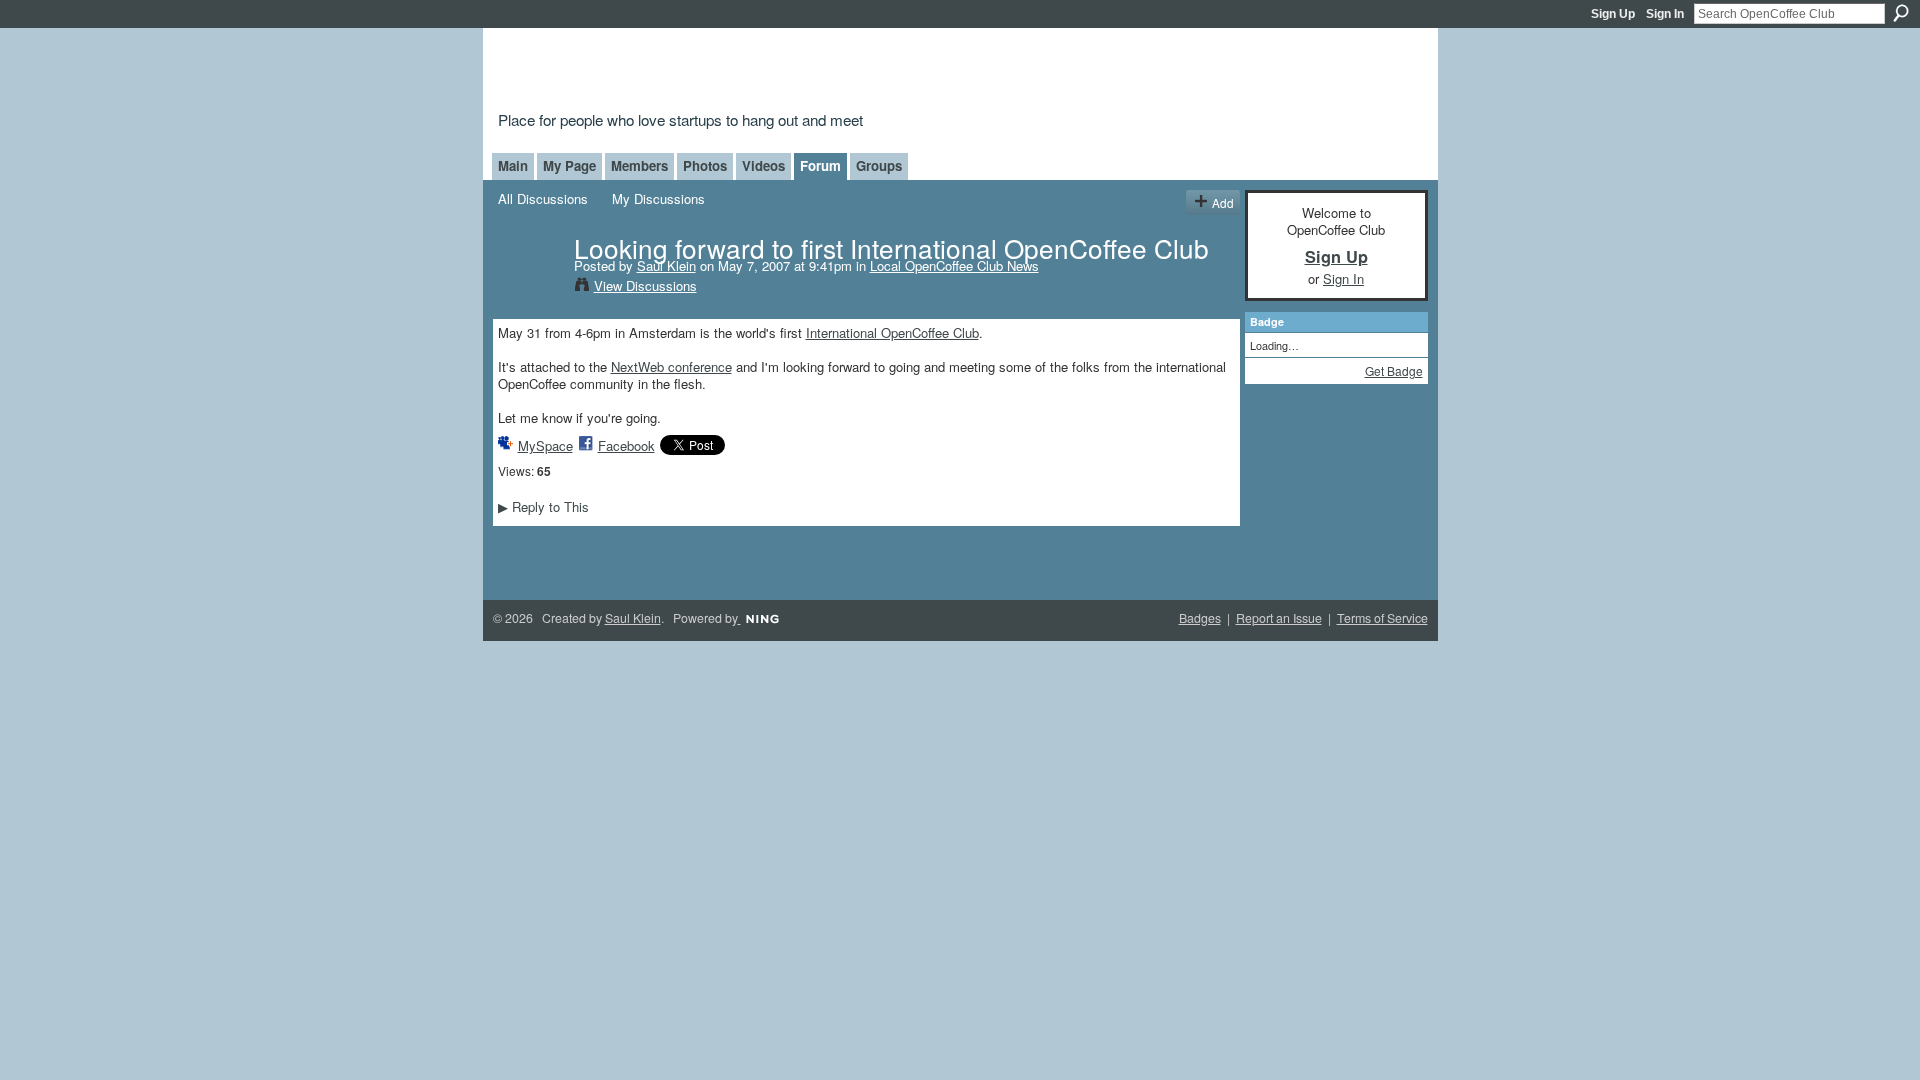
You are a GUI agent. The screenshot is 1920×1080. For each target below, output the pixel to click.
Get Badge (1394, 370)
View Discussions (645, 285)
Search (1901, 13)
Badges (1200, 618)
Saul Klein (666, 265)
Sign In (1665, 14)
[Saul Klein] (530, 288)
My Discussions (658, 198)
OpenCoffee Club (821, 72)
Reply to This (543, 506)
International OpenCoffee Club (892, 332)
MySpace (545, 445)
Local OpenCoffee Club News (954, 265)
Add (1223, 202)
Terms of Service (1382, 618)
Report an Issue (1279, 618)
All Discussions (543, 198)
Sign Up (1613, 14)
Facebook (626, 445)
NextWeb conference (671, 366)
